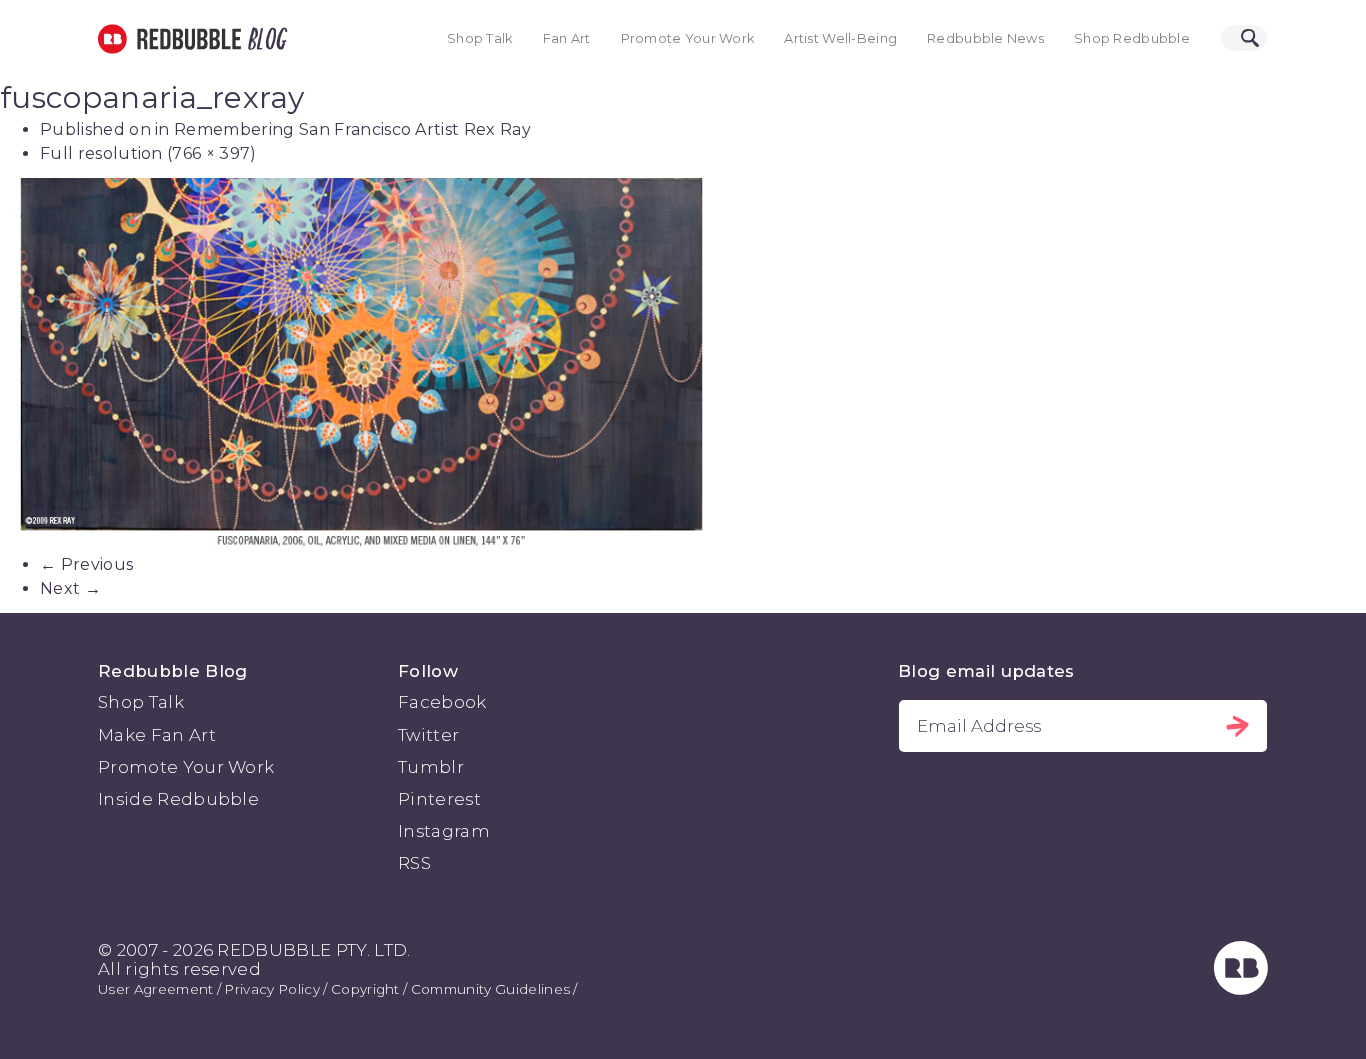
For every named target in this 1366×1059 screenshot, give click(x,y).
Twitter (428, 735)
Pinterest (439, 799)
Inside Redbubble (178, 799)
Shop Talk (480, 38)
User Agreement (155, 989)
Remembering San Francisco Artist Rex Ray (352, 129)
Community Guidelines (490, 989)
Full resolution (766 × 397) (148, 153)
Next (70, 588)
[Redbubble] (1241, 989)
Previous (86, 564)
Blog (264, 39)
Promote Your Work (688, 38)
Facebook (442, 702)
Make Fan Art (157, 735)
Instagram (444, 831)
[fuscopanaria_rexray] (683, 365)
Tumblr (431, 767)
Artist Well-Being (840, 38)
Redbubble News (985, 38)
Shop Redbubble (1132, 38)
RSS (414, 863)
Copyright (365, 989)
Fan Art (567, 38)
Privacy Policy (271, 989)
